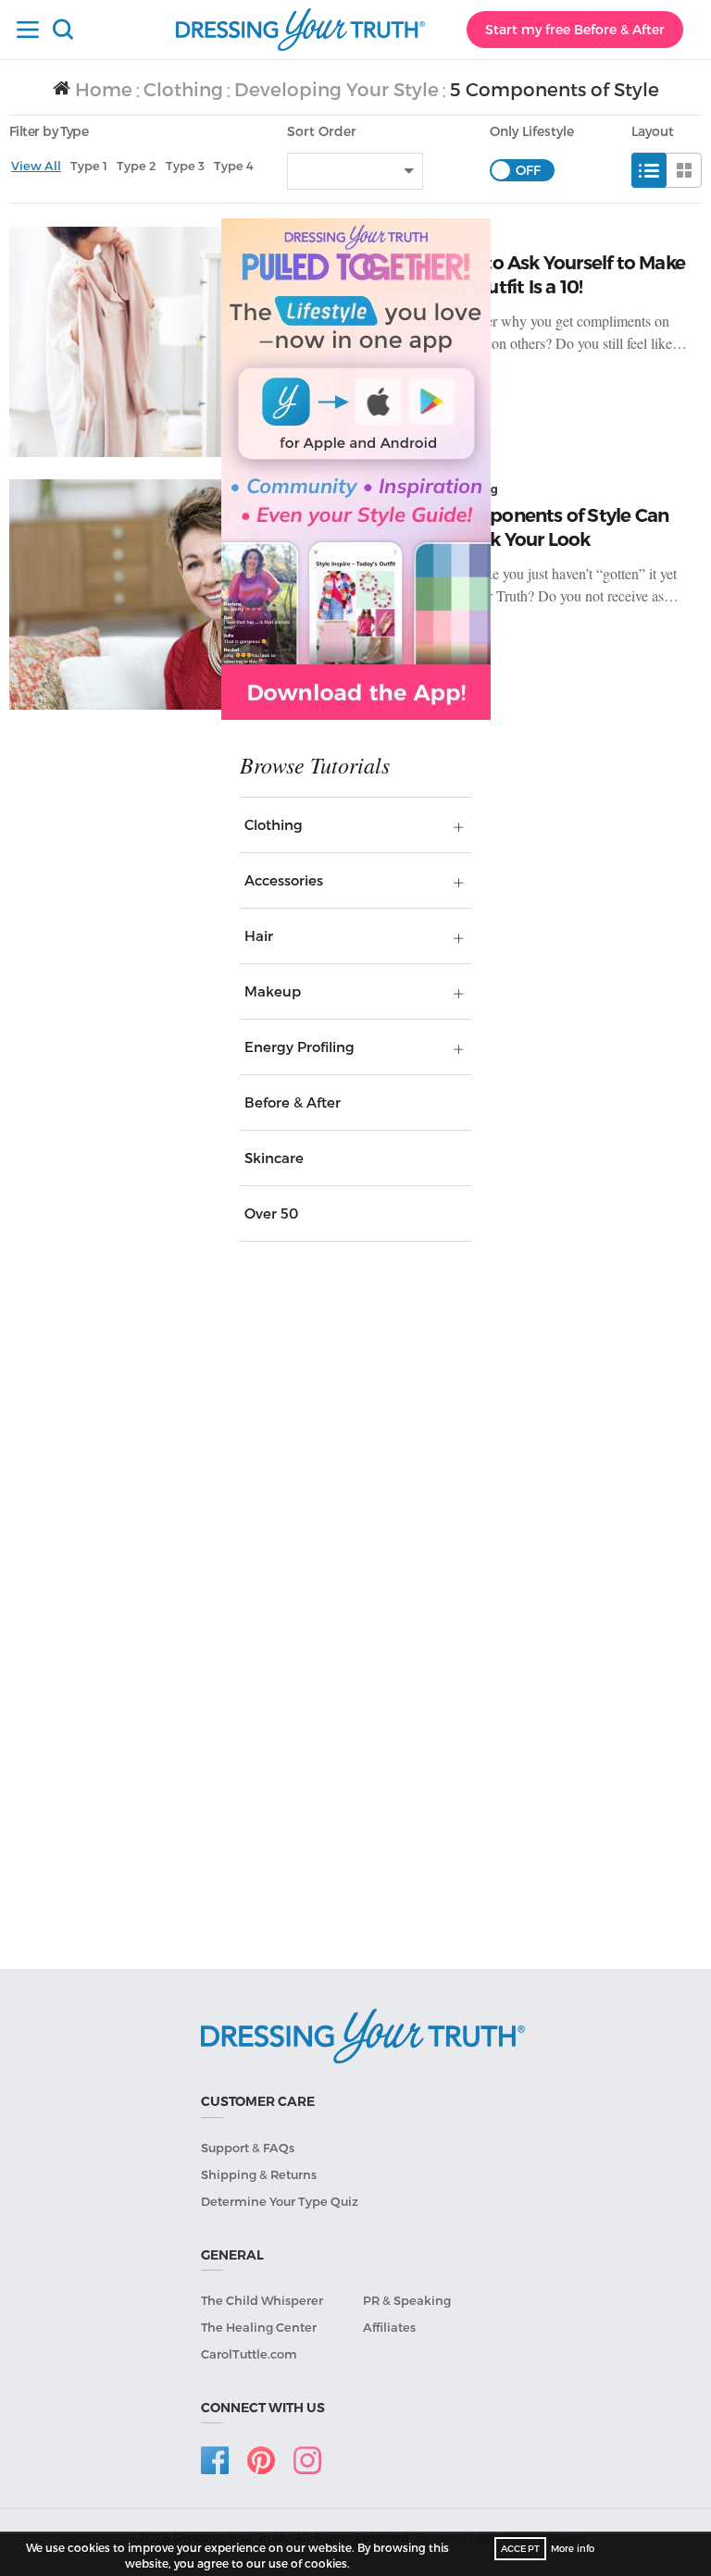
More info (573, 2548)
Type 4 (234, 166)
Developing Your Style (337, 89)
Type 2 (137, 166)
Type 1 (89, 166)
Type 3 (185, 166)
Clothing (183, 89)
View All (36, 166)
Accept (521, 2548)
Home (101, 89)
